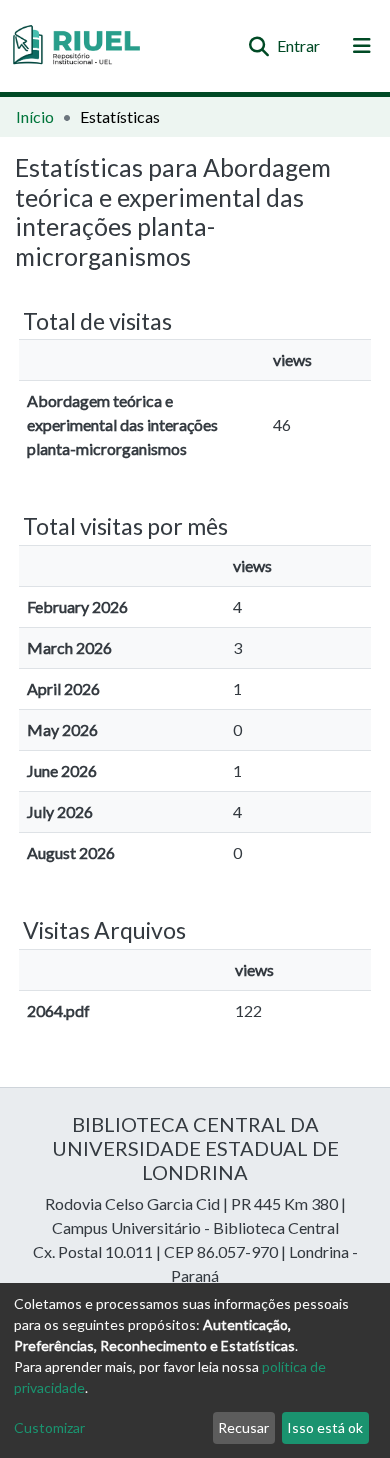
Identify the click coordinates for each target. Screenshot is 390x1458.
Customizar (49, 1427)
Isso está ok (325, 1427)
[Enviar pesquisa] (258, 46)
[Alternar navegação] (362, 46)
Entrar (299, 45)
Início (35, 116)
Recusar (243, 1427)
